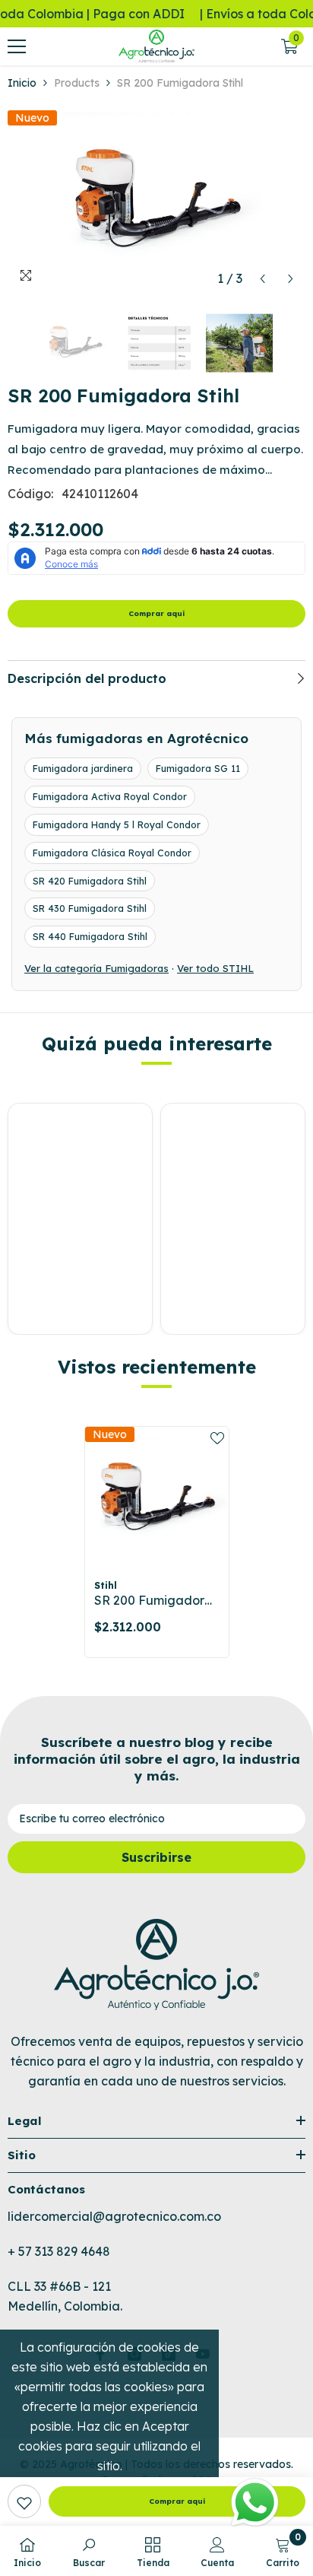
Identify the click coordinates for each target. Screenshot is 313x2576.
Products (77, 83)
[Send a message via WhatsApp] (255, 2503)
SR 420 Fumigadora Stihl (90, 881)
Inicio (22, 83)
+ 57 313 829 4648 (59, 2251)
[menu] (17, 46)
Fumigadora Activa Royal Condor (110, 796)
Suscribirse (156, 1857)
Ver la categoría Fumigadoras (96, 968)
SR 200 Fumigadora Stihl (153, 1601)
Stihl (106, 1585)
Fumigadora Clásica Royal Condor (112, 853)
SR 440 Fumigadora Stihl (90, 936)
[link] (24, 2501)
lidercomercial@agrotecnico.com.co (114, 2216)
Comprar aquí (156, 613)
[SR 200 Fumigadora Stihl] (157, 1499)
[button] (262, 279)
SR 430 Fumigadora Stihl (90, 908)
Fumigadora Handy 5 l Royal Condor (117, 824)
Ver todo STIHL (215, 968)
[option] (156, 202)
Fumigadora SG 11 (198, 768)
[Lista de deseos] (217, 1438)
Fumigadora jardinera (83, 768)
